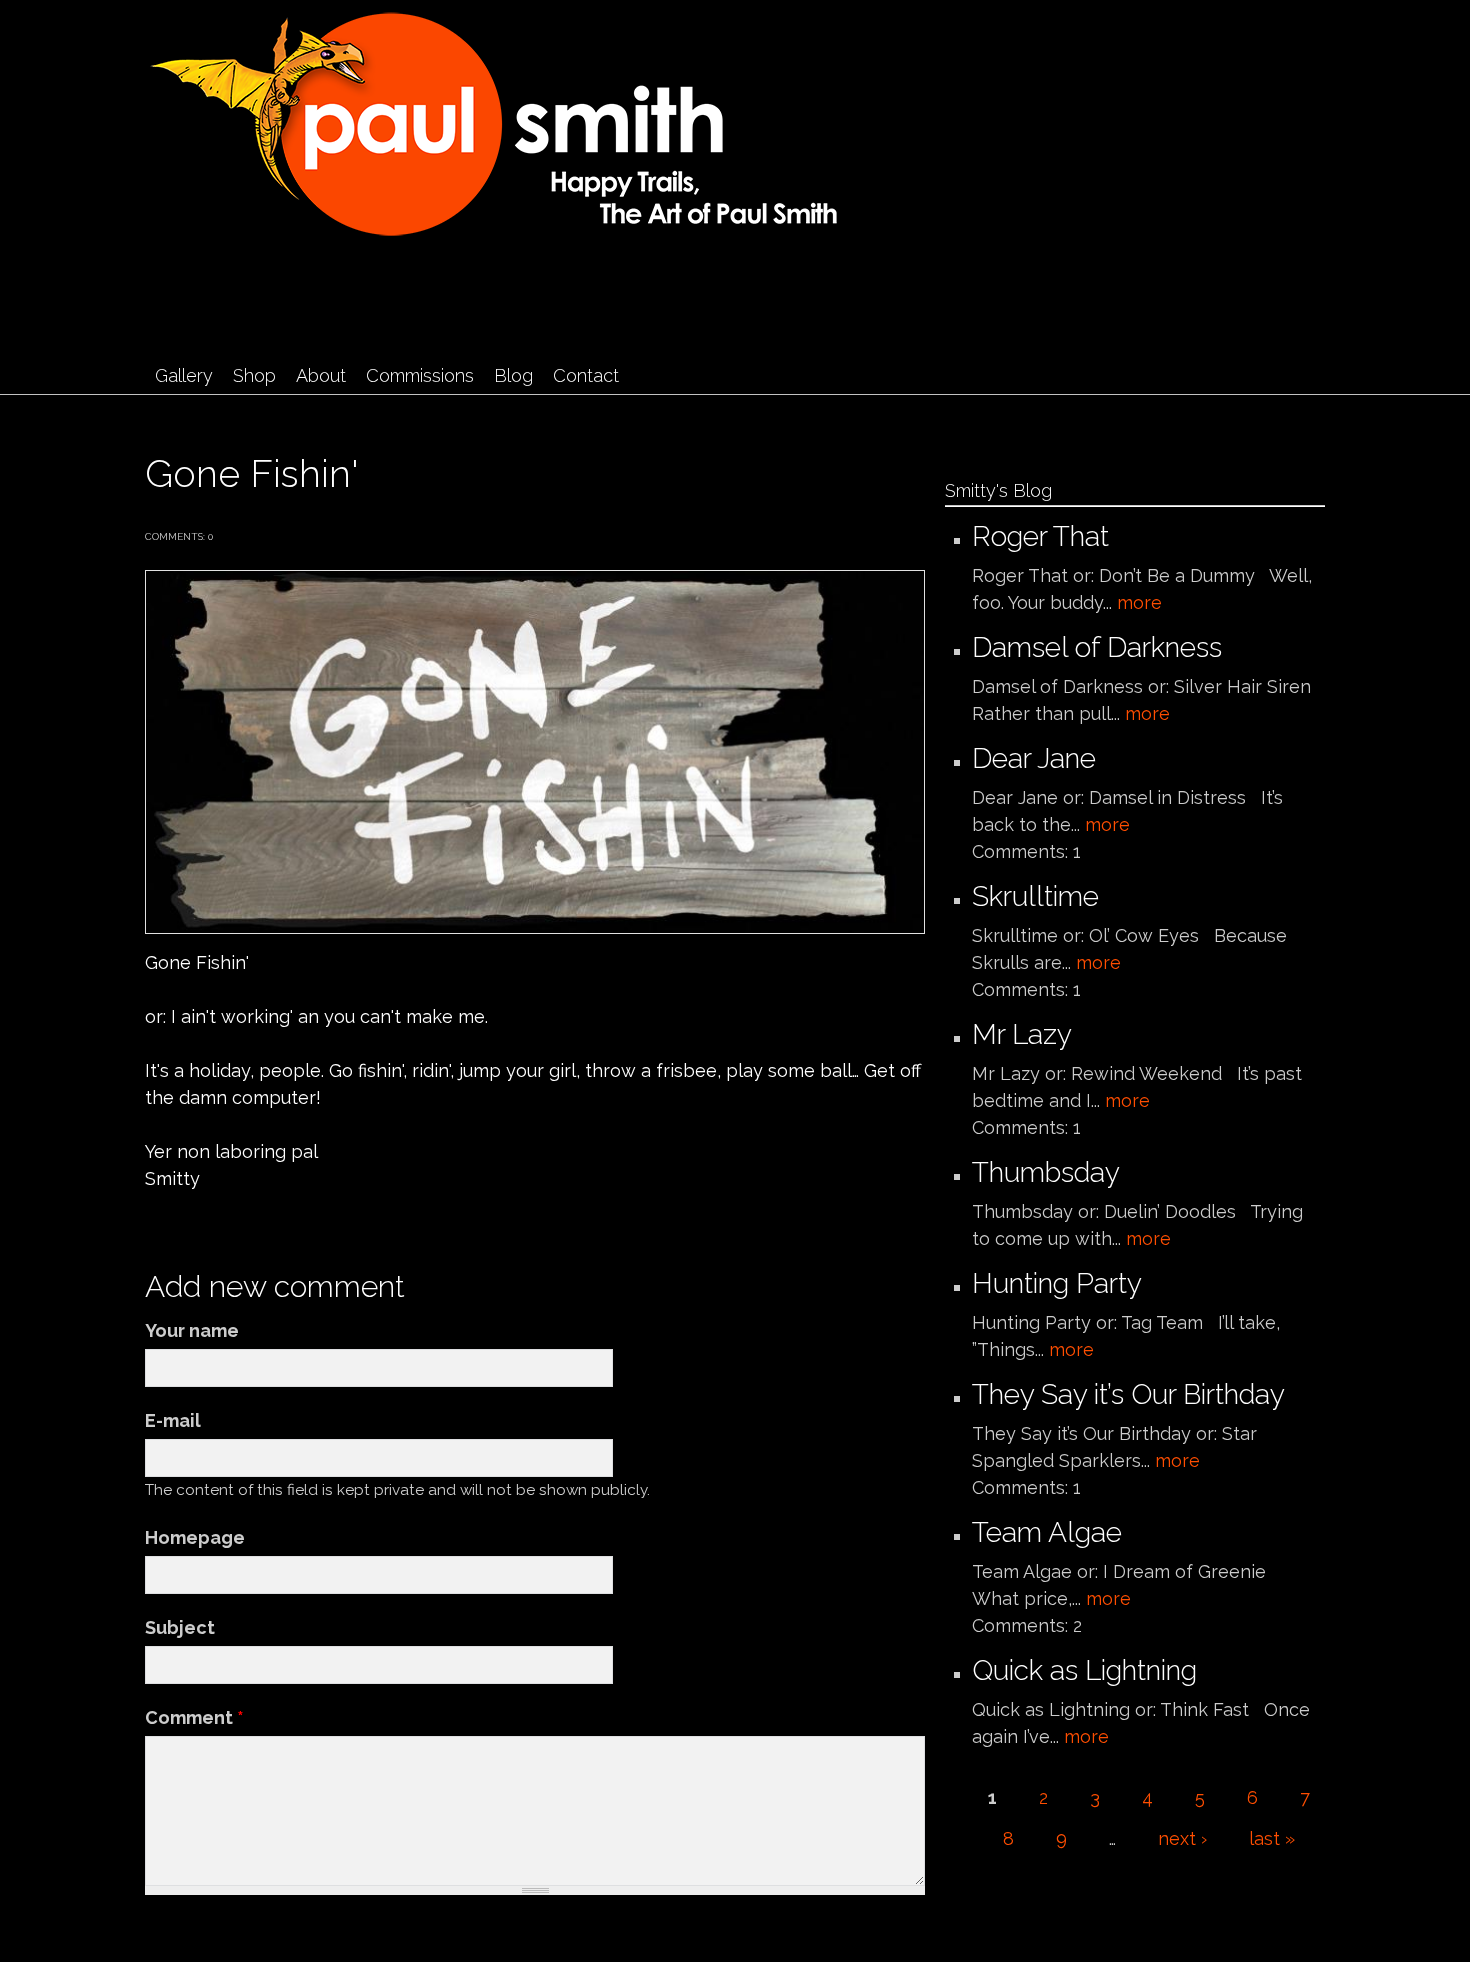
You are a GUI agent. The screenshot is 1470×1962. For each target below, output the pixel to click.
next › (1182, 1838)
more (1139, 602)
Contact (586, 375)
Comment (194, 1717)
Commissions (420, 375)
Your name (192, 1330)
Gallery (184, 375)
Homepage (195, 1537)
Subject (180, 1627)
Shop (254, 375)
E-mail (173, 1420)
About (321, 375)
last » (1272, 1838)
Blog (513, 375)
